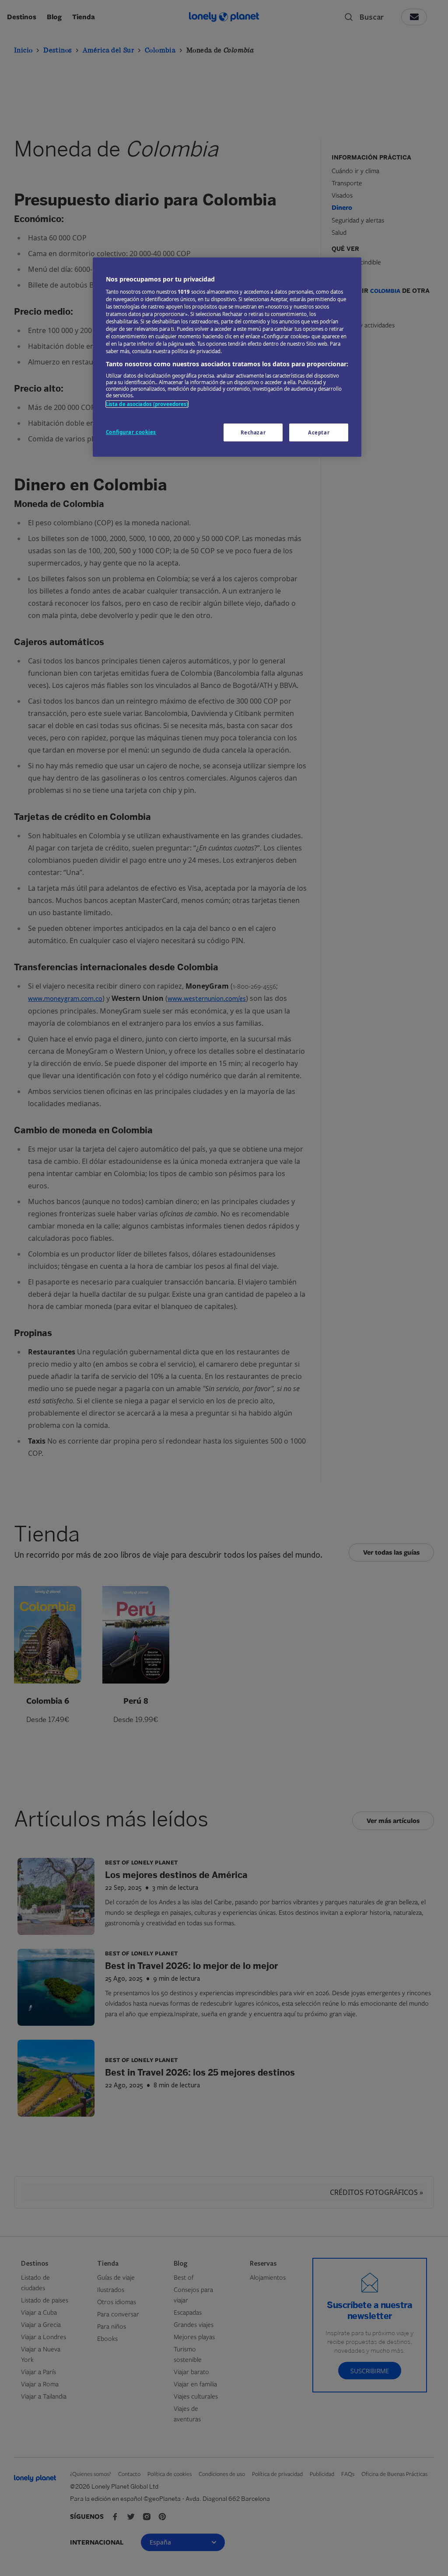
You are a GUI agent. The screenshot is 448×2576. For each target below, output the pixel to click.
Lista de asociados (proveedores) (147, 404)
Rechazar (253, 432)
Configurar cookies (131, 432)
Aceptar (319, 432)
